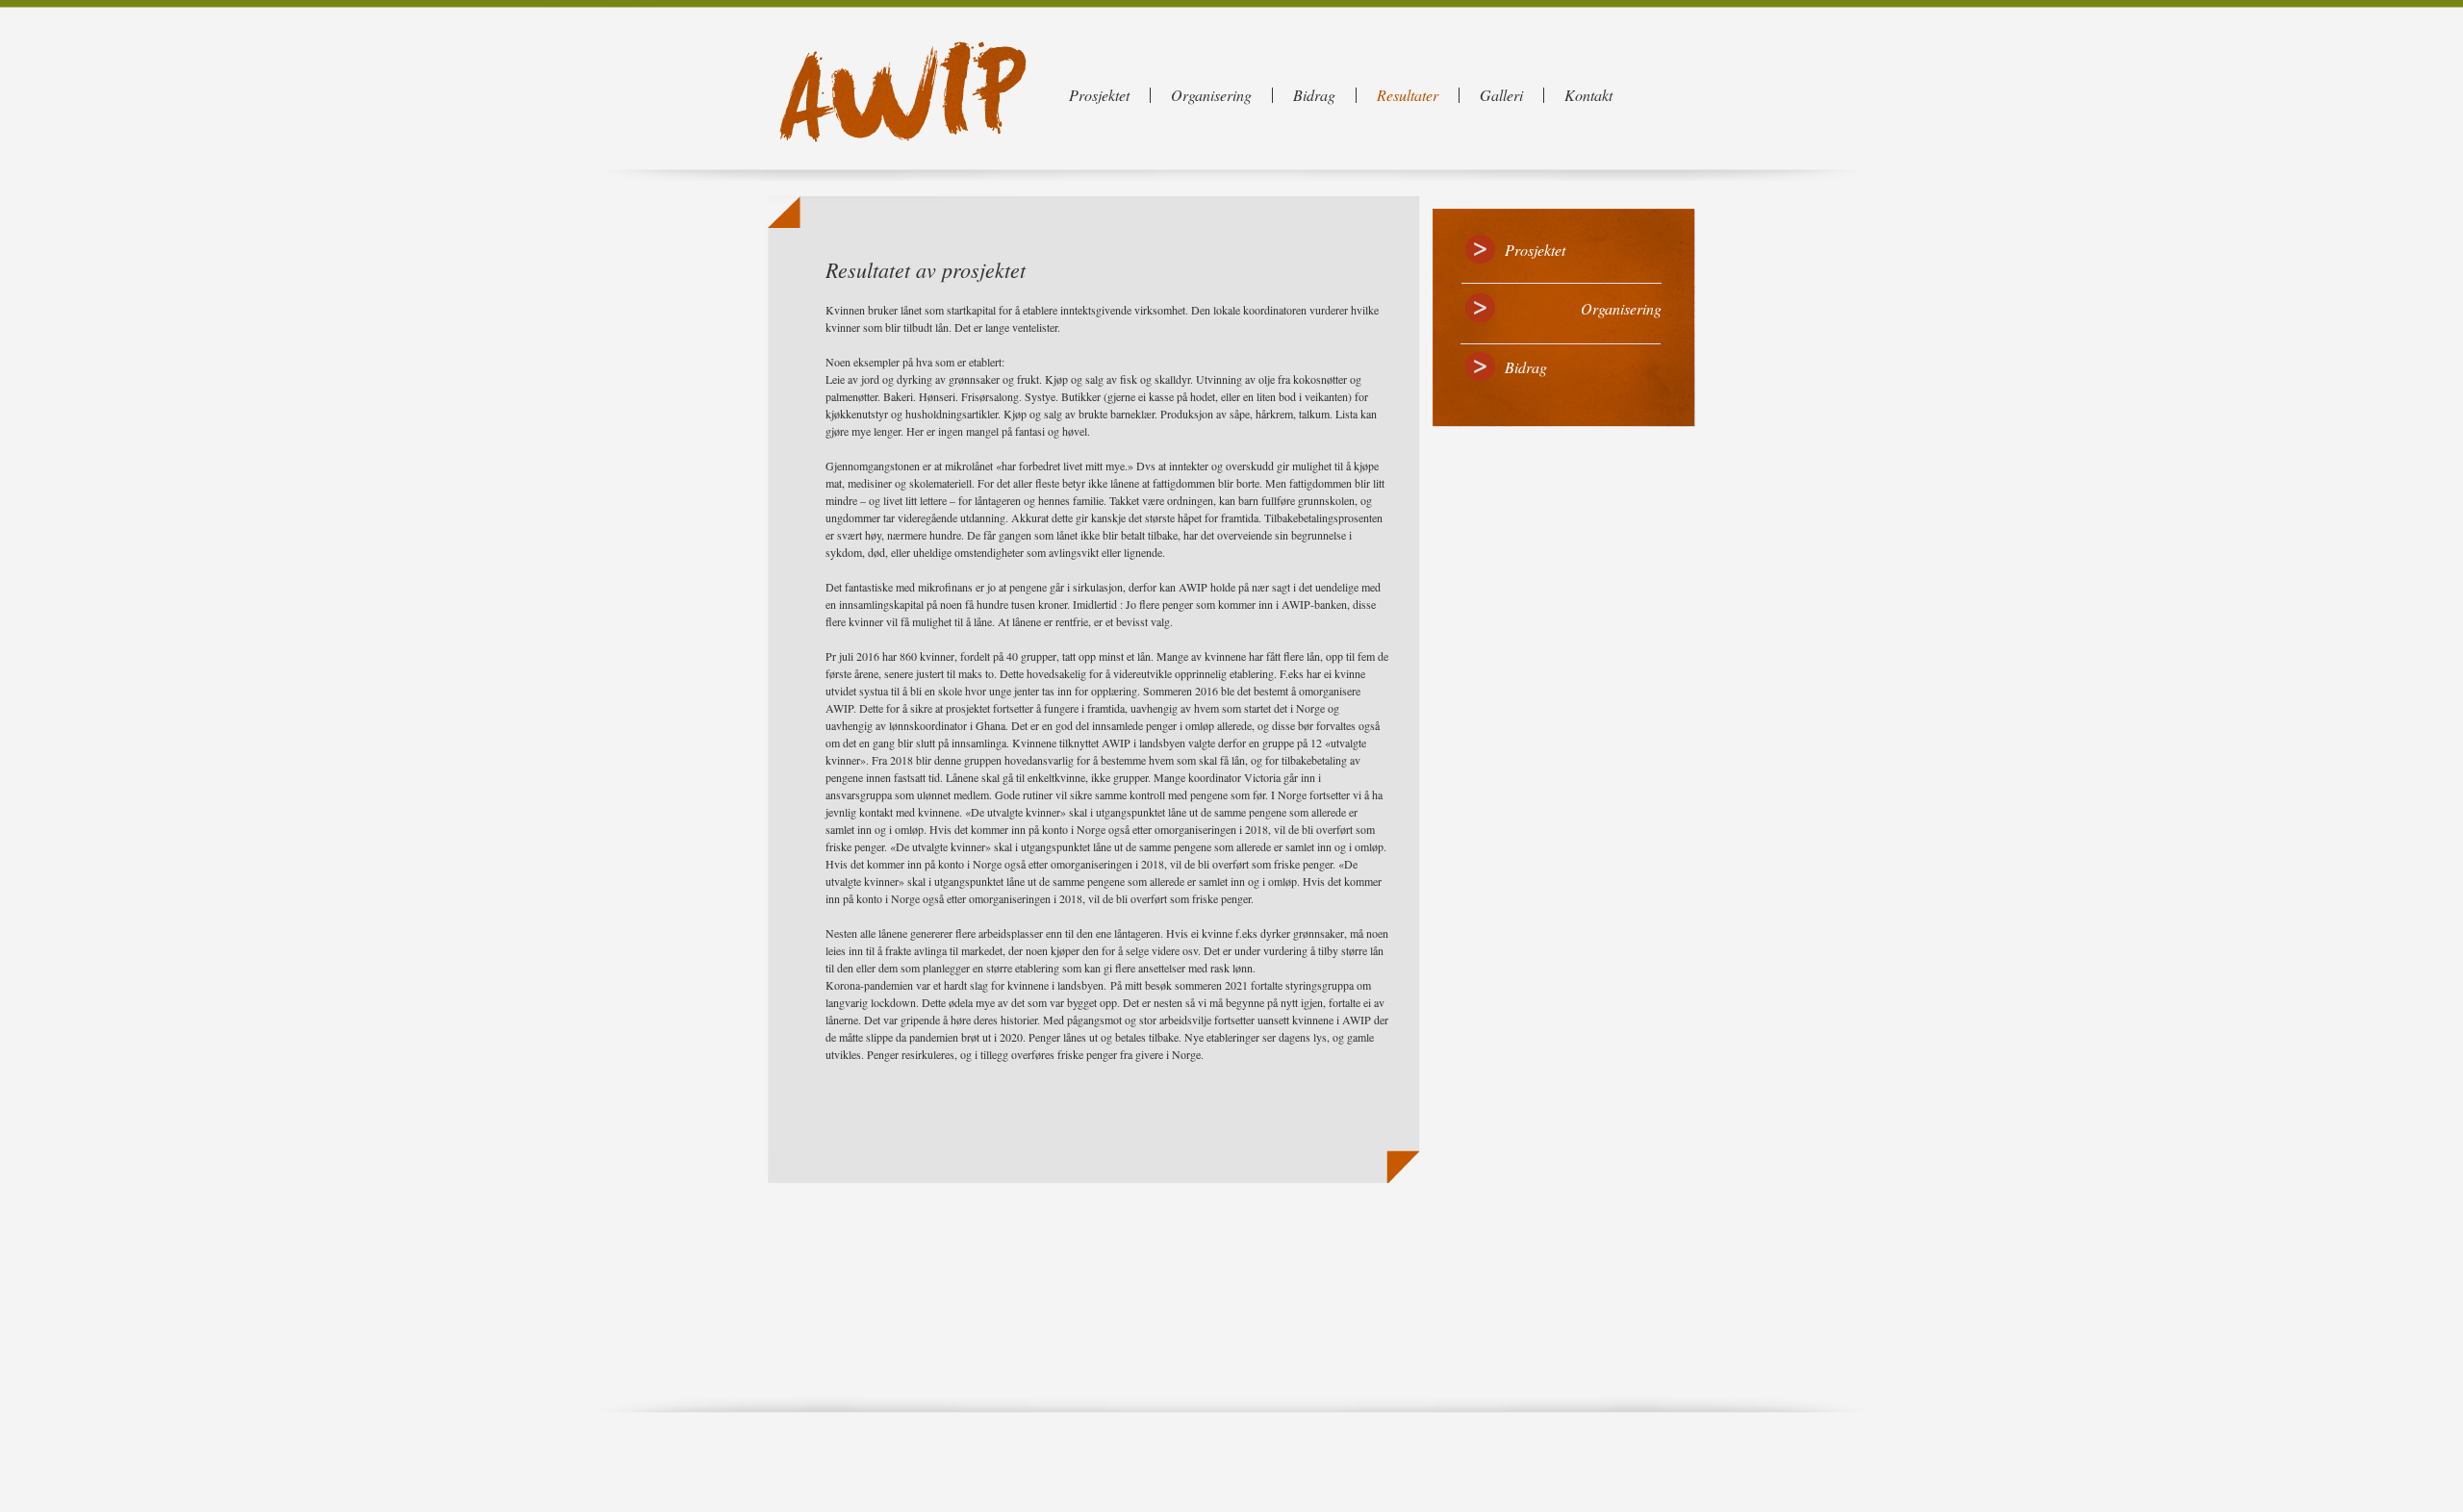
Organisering (1211, 95)
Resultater (1408, 95)
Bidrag (1314, 95)
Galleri (1501, 95)
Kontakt (1588, 95)
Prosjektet (1099, 95)
